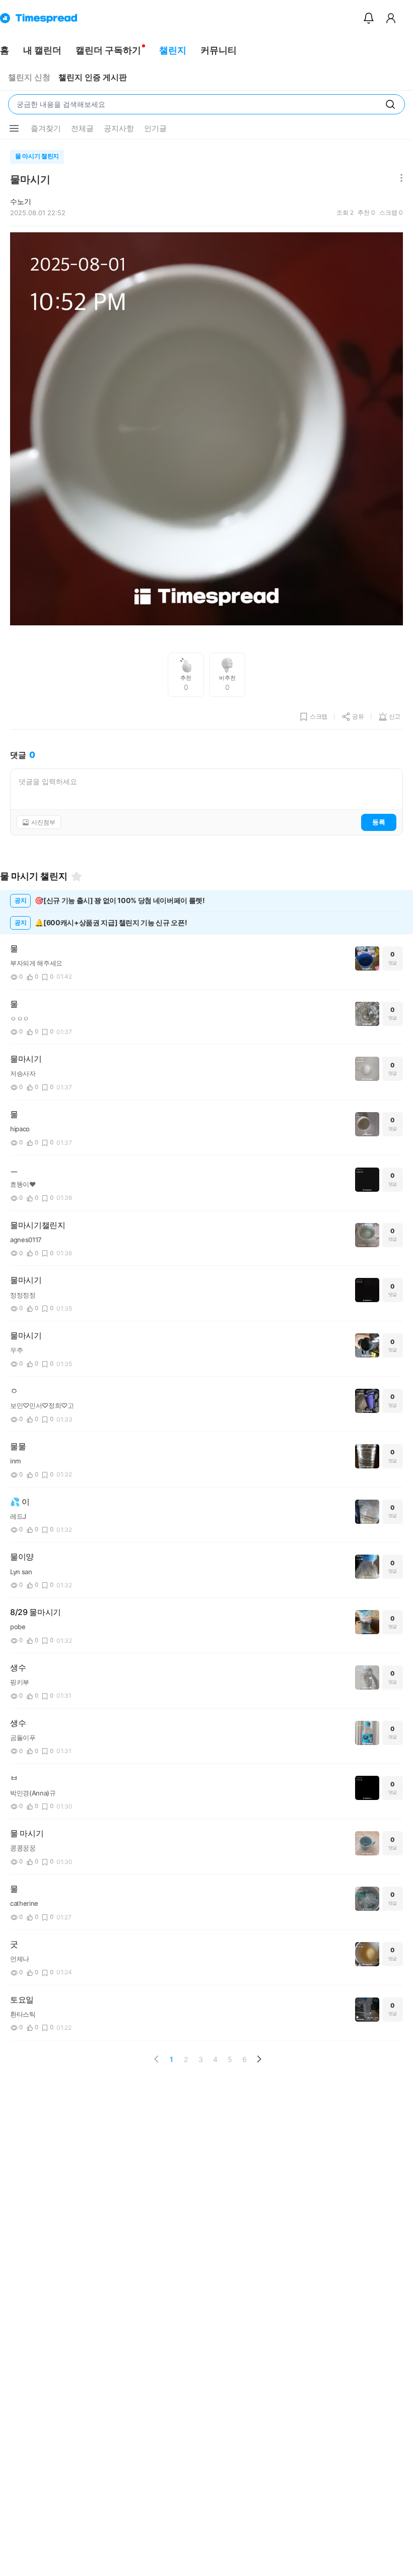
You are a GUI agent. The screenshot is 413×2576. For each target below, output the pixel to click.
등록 (379, 822)
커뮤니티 (219, 50)
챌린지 (173, 50)
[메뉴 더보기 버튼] (14, 128)
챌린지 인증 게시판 (93, 77)
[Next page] (259, 2059)
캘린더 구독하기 (108, 50)
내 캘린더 (42, 50)
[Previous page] (157, 2059)
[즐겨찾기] (77, 876)
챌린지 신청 (29, 77)
